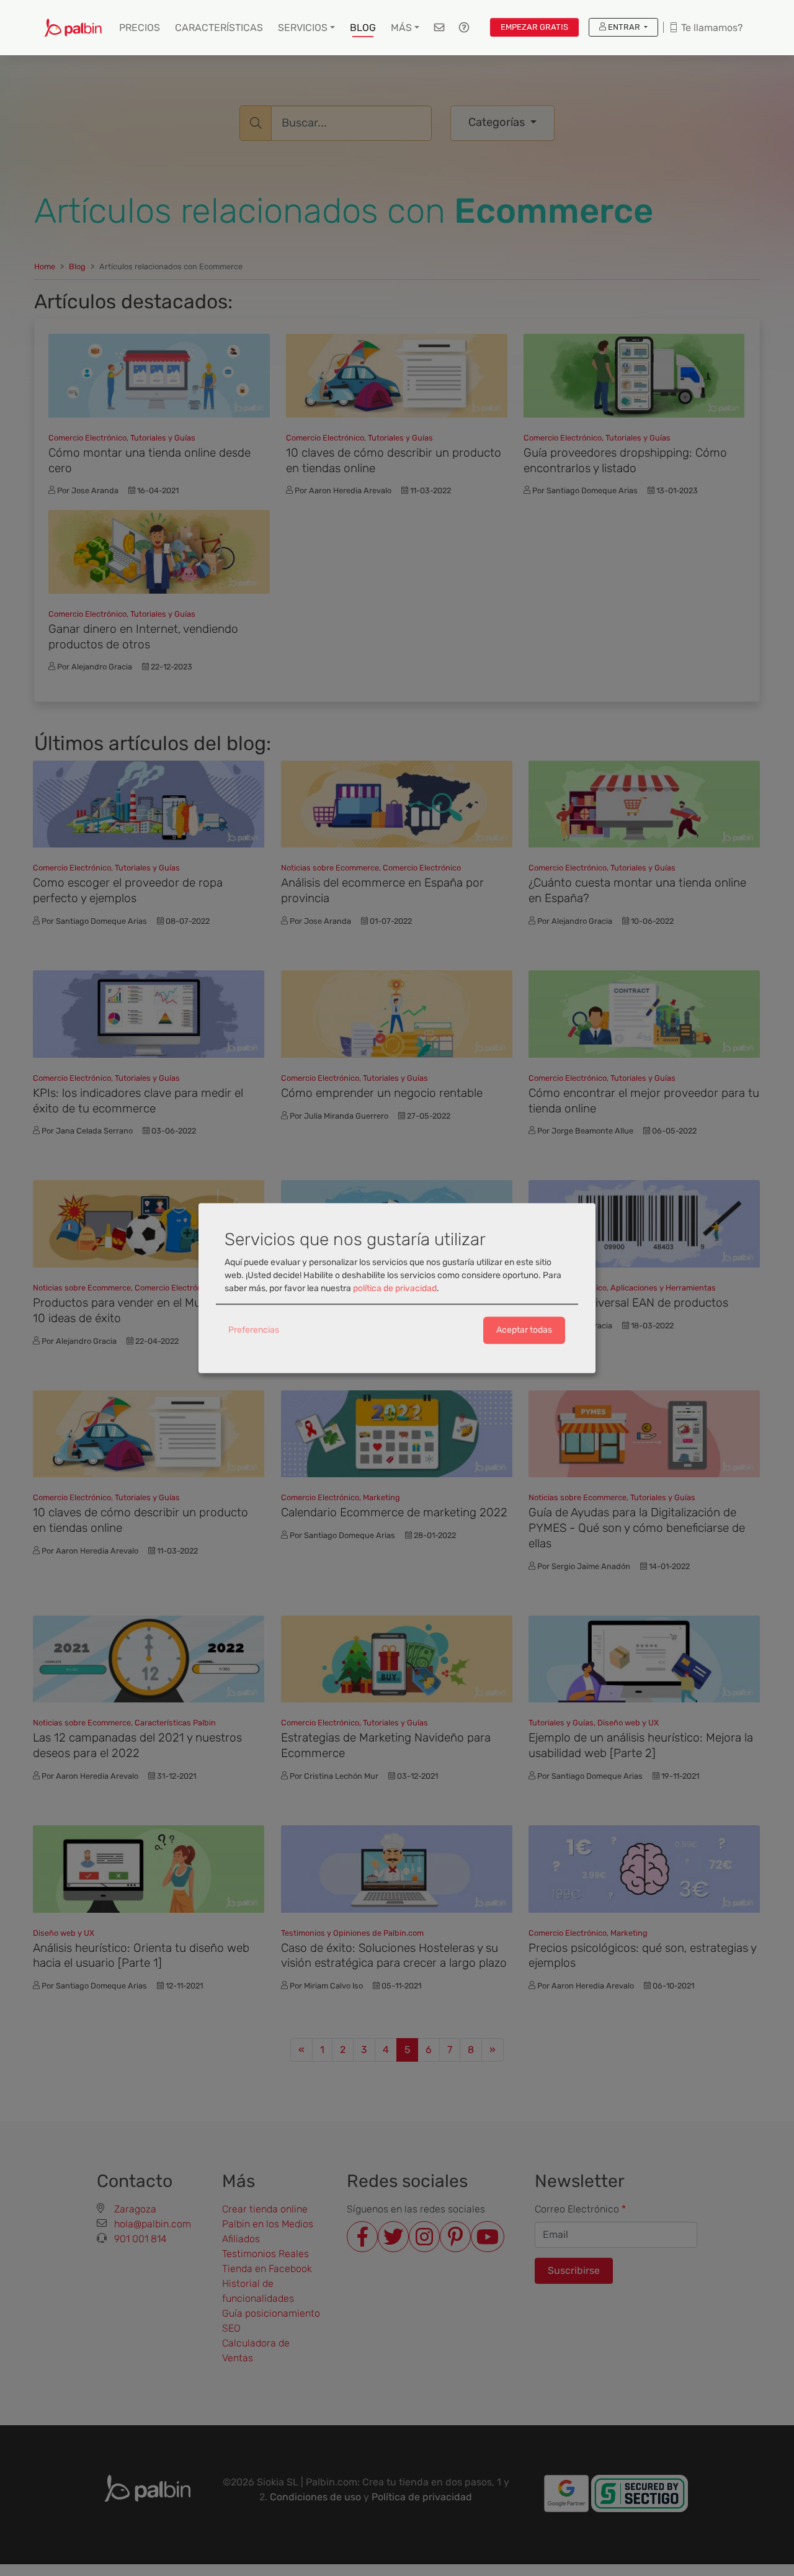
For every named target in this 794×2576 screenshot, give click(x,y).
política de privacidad (395, 1289)
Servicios (303, 28)
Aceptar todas (524, 1330)
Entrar (624, 27)
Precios (140, 28)
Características (219, 28)
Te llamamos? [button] (711, 28)
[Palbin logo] (73, 28)
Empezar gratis (534, 27)
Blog (363, 28)
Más (401, 28)
